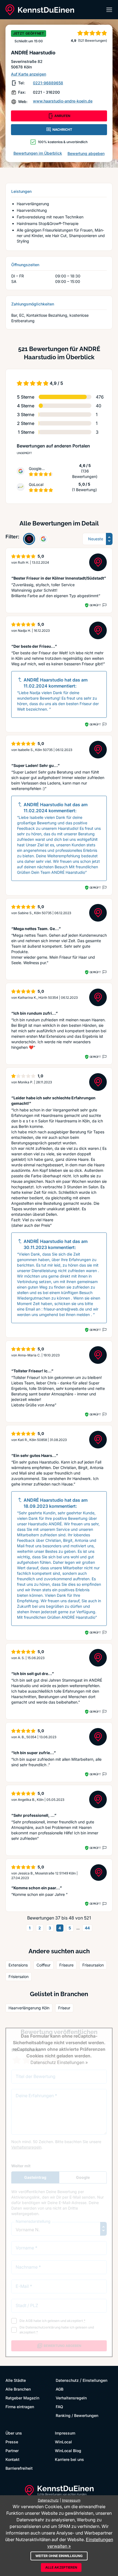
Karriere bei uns (69, 2459)
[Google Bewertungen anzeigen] (43, 539)
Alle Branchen (18, 2389)
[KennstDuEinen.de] (40, 10)
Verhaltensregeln (71, 2398)
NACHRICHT (62, 130)
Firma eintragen (20, 2407)
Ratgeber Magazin (22, 2398)
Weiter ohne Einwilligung (59, 2556)
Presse (12, 2442)
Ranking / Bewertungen (77, 2415)
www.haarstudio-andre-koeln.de (63, 101)
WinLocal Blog (68, 2451)
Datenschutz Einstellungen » (59, 2062)
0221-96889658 (48, 83)
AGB (60, 2389)
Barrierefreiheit (19, 2468)
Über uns (14, 2433)
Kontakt (12, 2459)
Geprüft (95, 605)
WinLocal (63, 2442)
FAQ (59, 2407)
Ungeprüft (24, 453)
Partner (12, 2451)
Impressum (65, 2433)
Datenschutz (67, 2380)
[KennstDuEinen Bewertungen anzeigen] (29, 539)
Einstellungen (95, 2380)
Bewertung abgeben (86, 153)
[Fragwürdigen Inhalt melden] (104, 605)
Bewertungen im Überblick (38, 153)
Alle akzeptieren (61, 2567)
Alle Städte (16, 2380)
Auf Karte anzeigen (29, 74)
